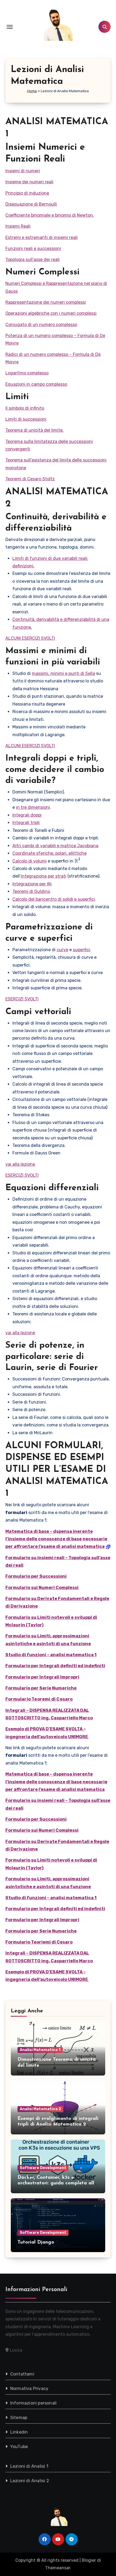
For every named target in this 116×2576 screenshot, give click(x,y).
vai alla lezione (20, 1164)
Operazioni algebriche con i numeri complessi (51, 313)
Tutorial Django (36, 2242)
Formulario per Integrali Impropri (42, 1677)
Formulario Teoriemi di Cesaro (39, 1942)
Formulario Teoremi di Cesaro (39, 1699)
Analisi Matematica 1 (40, 2050)
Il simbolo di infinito (25, 408)
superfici (81, 950)
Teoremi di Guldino (31, 891)
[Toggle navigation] (10, 27)
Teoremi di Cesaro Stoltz (30, 479)
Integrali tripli (26, 823)
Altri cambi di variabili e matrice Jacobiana (55, 846)
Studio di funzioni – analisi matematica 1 (51, 1655)
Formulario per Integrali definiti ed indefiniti (55, 1666)
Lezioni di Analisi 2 (30, 2481)
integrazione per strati (44, 876)
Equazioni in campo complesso (36, 384)
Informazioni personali (33, 2403)
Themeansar (58, 2568)
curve (62, 950)
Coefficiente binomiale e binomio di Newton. (50, 215)
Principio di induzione (27, 193)
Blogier (89, 2560)
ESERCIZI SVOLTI (22, 999)
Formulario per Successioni (36, 1576)
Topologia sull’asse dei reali (33, 260)
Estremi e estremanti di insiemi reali (42, 237)
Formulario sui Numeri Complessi (42, 1588)
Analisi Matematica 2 (40, 2109)
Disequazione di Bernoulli (31, 204)
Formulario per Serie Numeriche (41, 1688)
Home (32, 91)
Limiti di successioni (26, 419)
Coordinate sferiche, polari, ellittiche (50, 853)
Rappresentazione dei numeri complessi (46, 302)
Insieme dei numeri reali (29, 182)
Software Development (43, 2168)
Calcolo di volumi (30, 861)
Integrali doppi (27, 815)
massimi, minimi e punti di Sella (63, 673)
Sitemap (19, 2418)
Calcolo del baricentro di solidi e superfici (54, 899)
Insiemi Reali (18, 226)
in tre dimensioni (33, 807)
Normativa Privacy (29, 2389)
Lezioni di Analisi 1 (29, 2466)
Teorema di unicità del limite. (35, 430)
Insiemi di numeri (23, 171)
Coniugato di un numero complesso (41, 325)
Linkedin (19, 2432)
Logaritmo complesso (27, 373)
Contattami (22, 2374)
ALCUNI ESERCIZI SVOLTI (30, 638)
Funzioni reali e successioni (33, 248)
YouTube (19, 2447)
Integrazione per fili (32, 884)
